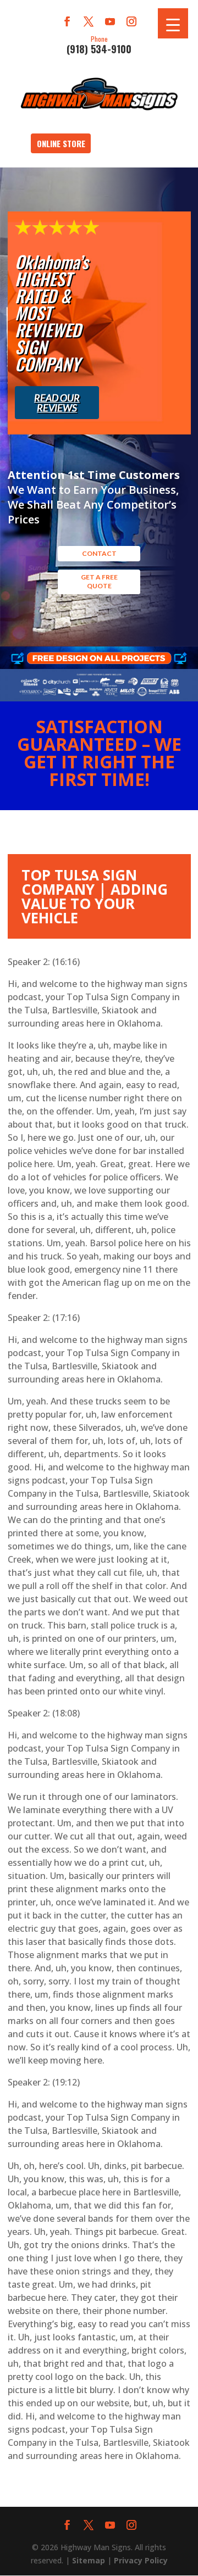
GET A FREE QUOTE (99, 581)
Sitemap (89, 2560)
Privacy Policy (141, 2560)
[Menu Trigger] (173, 23)
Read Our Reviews (57, 403)
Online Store (61, 143)
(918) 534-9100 (99, 44)
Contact (99, 553)
